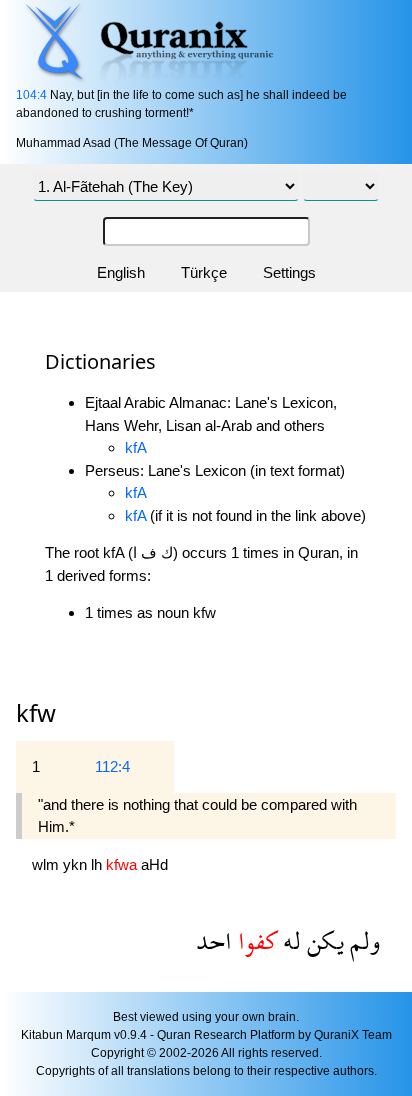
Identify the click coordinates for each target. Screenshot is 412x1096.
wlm (47, 864)
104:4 (31, 95)
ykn (77, 864)
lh (98, 864)
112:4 (112, 766)
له (289, 940)
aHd (154, 864)
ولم (362, 940)
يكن (322, 940)
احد (214, 940)
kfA (136, 447)
